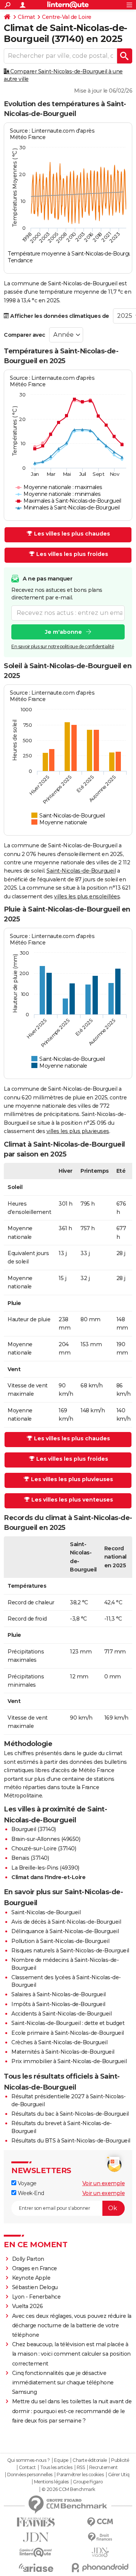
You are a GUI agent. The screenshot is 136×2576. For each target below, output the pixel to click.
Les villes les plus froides (72, 554)
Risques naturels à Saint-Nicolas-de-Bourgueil (70, 1951)
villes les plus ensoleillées (87, 896)
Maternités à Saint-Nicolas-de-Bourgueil (63, 2052)
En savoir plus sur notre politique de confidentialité (63, 646)
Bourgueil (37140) (34, 1829)
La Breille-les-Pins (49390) (45, 1868)
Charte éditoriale (90, 2460)
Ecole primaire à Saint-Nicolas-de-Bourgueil (68, 2033)
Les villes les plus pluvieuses (72, 1479)
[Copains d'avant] (36, 2552)
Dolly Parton (28, 2259)
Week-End (30, 2193)
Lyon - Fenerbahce (36, 2297)
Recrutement (104, 2468)
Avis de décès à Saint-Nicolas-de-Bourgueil (66, 1922)
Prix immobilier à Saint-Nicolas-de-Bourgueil (69, 2061)
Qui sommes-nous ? (29, 2460)
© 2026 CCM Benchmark (68, 2489)
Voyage (26, 2183)
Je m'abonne (63, 632)
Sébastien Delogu (35, 2287)
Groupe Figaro (88, 2482)
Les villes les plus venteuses (72, 1500)
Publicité (120, 2460)
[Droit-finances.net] (100, 2537)
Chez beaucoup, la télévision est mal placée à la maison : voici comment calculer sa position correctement (71, 2354)
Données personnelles (30, 2475)
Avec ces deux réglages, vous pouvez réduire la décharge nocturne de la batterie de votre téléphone (72, 2325)
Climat (26, 17)
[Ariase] (36, 2568)
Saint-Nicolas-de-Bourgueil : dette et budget (68, 2023)
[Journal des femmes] (36, 2522)
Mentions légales (51, 2482)
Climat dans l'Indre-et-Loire (48, 1877)
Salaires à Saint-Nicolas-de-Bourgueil (59, 1994)
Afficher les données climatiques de (59, 316)
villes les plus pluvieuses (78, 1131)
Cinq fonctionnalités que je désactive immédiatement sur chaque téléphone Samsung (63, 2382)
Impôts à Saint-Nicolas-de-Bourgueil (58, 2004)
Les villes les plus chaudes (72, 534)
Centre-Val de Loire (67, 17)
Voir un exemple (104, 2183)
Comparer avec (25, 335)
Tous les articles (56, 2468)
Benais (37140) (30, 1858)
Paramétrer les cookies (80, 2475)
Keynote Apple (31, 2278)
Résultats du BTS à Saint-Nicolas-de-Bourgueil (71, 2141)
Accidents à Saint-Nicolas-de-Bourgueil (61, 2014)
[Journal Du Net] (36, 2537)
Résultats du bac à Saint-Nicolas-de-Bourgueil (70, 2114)
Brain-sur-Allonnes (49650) (46, 1839)
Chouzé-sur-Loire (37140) (44, 1848)
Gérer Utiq (119, 2475)
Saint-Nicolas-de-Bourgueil (81, 871)
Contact (27, 2468)
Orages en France (35, 2268)
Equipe (61, 2460)
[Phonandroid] (100, 2567)
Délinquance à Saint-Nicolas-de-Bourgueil (65, 1931)
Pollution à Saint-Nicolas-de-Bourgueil (60, 1941)
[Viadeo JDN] (100, 2552)
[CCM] (100, 2522)
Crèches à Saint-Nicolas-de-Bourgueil (59, 2042)
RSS (81, 2468)
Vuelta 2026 (28, 2306)
